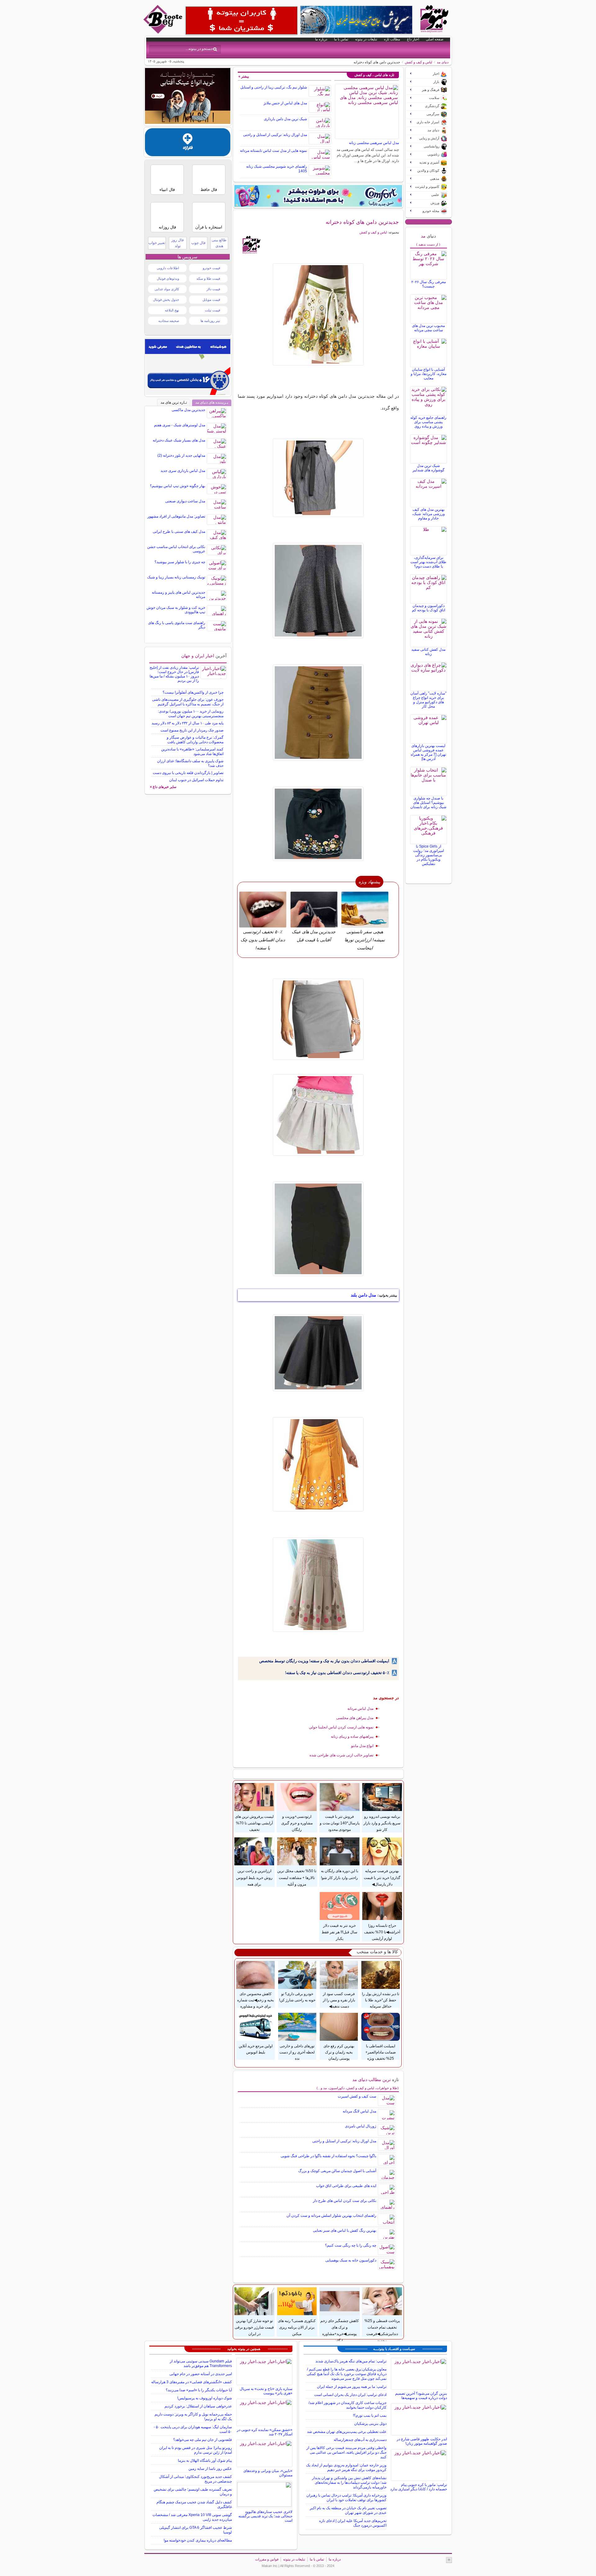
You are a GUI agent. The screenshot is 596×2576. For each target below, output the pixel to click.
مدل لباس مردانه (360, 1709)
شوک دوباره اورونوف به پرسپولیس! (205, 2398)
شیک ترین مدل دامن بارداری (285, 119)
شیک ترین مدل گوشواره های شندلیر (429, 468)
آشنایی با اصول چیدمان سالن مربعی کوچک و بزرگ (337, 2171)
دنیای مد (443, 62)
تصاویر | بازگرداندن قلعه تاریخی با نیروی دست (188, 773)
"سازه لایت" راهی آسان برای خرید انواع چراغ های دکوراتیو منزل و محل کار (428, 700)
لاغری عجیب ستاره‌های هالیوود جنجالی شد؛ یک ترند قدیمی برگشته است (265, 2516)
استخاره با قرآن (209, 227)
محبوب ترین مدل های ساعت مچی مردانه (428, 328)
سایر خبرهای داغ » (163, 787)
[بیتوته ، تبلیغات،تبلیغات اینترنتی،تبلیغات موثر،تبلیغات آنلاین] (242, 20)
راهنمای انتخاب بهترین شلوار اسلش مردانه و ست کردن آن (331, 2216)
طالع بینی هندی (219, 243)
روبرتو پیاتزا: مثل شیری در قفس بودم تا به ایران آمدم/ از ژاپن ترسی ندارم (196, 2450)
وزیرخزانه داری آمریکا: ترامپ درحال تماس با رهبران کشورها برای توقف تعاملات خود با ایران (346, 2498)
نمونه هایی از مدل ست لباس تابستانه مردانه (273, 151)
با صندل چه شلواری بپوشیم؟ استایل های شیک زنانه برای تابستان (428, 803)
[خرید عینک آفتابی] (188, 122)
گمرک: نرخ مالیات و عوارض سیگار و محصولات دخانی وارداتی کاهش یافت (195, 740)
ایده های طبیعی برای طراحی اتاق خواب (346, 2186)
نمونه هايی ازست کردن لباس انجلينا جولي (341, 1727)
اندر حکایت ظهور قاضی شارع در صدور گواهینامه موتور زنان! (422, 2441)
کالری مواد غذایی (167, 289)
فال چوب (198, 243)
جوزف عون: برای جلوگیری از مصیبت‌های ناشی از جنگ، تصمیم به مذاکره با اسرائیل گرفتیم (188, 702)
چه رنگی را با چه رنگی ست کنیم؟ (351, 2245)
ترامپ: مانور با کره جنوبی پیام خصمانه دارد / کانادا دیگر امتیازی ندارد (419, 2487)
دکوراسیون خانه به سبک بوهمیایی (351, 2260)
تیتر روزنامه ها (210, 321)
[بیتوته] (164, 32)
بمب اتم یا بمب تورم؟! (370, 2415)
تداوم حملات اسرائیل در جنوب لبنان (196, 780)
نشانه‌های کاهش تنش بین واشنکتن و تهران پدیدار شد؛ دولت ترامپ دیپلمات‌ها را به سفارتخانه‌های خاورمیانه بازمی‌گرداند (349, 2483)
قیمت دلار (213, 289)
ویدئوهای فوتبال (168, 278)
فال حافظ (209, 190)
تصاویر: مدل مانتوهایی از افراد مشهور (176, 516)
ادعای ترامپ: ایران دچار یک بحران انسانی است (350, 2395)
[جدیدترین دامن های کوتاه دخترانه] (318, 314)
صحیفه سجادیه (169, 321)
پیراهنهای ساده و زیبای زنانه (352, 1736)
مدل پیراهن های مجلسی (355, 1718)
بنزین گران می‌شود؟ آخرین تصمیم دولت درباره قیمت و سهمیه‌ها (421, 2396)
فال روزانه (167, 227)
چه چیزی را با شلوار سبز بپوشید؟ (180, 562)
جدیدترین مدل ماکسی (188, 410)
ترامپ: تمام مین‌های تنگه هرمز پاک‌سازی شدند (351, 2361)
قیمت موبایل (211, 300)
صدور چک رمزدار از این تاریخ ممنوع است (192, 730)
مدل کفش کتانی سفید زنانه (428, 652)
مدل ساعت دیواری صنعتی (185, 501)
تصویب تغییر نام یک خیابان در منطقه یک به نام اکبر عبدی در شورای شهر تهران (348, 2510)
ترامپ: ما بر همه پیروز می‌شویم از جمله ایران (352, 2387)
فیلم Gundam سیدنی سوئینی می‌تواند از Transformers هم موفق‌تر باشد (201, 2363)
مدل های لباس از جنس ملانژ (285, 103)
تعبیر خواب (157, 243)
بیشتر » (244, 76)
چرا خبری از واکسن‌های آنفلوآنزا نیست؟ (193, 692)
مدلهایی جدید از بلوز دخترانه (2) (181, 455)
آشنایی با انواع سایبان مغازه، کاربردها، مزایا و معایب (429, 374)
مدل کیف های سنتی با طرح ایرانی (179, 532)
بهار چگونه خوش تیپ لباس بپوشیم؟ (178, 486)
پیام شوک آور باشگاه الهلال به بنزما (205, 2461)
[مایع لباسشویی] (318, 196)
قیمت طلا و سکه (208, 278)
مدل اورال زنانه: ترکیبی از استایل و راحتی (275, 135)
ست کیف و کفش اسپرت (357, 2096)
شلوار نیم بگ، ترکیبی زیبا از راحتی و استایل (274, 87)
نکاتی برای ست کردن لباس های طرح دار (345, 2201)
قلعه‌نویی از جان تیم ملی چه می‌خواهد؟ (203, 2440)
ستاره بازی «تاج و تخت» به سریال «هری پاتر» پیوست (266, 2391)
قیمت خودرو (211, 268)
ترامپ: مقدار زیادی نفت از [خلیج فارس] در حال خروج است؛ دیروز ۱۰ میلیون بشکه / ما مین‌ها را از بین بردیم (174, 674)
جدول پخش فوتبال (166, 300)
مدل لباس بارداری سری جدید (183, 471)
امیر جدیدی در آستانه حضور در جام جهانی (201, 2374)
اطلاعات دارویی (168, 268)
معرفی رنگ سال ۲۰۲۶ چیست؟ (429, 284)
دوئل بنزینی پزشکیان (370, 2424)
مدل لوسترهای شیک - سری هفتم (180, 425)
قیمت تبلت (212, 310)
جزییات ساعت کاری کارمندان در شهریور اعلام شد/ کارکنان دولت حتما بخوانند (348, 2405)
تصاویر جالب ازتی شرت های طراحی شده (341, 1755)
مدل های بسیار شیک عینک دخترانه (179, 440)
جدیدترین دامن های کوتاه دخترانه (362, 222)
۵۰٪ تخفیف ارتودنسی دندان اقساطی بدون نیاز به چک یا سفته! (337, 1673)
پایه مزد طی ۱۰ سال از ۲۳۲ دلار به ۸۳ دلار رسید (187, 723)
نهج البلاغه (172, 310)
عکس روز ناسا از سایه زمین (210, 2469)
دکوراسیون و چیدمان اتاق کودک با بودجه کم (429, 608)
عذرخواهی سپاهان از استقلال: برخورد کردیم (198, 2406)
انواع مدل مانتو (362, 1746)
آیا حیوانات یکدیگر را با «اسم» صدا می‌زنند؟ (199, 2390)
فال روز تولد (178, 243)
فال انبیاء (167, 190)
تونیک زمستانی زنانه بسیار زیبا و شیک (176, 577)
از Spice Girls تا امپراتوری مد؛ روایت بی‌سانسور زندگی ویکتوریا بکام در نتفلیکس (429, 855)
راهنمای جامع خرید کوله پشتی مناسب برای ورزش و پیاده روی (428, 422)
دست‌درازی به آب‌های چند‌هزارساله (360, 2440)
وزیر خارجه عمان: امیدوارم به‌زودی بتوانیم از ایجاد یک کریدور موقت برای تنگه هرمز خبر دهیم (346, 2467)
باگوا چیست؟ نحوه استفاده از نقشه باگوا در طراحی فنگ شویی (328, 2156)
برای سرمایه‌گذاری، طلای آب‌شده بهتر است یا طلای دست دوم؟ (428, 562)
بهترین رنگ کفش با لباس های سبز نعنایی (345, 2230)
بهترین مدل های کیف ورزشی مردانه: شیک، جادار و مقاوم (428, 514)
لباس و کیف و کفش (418, 62)
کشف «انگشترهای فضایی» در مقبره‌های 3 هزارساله (192, 2382)
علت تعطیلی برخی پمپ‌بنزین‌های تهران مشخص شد (347, 2432)
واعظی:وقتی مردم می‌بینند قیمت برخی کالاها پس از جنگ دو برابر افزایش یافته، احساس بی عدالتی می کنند (346, 2452)
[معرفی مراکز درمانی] (188, 155)
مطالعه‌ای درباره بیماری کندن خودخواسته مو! (198, 2540)
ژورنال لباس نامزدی (361, 2126)
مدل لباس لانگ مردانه (359, 2111)
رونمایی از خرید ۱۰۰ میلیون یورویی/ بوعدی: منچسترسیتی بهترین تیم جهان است (191, 714)
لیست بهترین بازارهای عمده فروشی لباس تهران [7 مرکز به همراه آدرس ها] (428, 752)
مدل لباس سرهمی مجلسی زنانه (374, 143)
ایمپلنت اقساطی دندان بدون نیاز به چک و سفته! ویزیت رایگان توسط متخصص (324, 1661)
